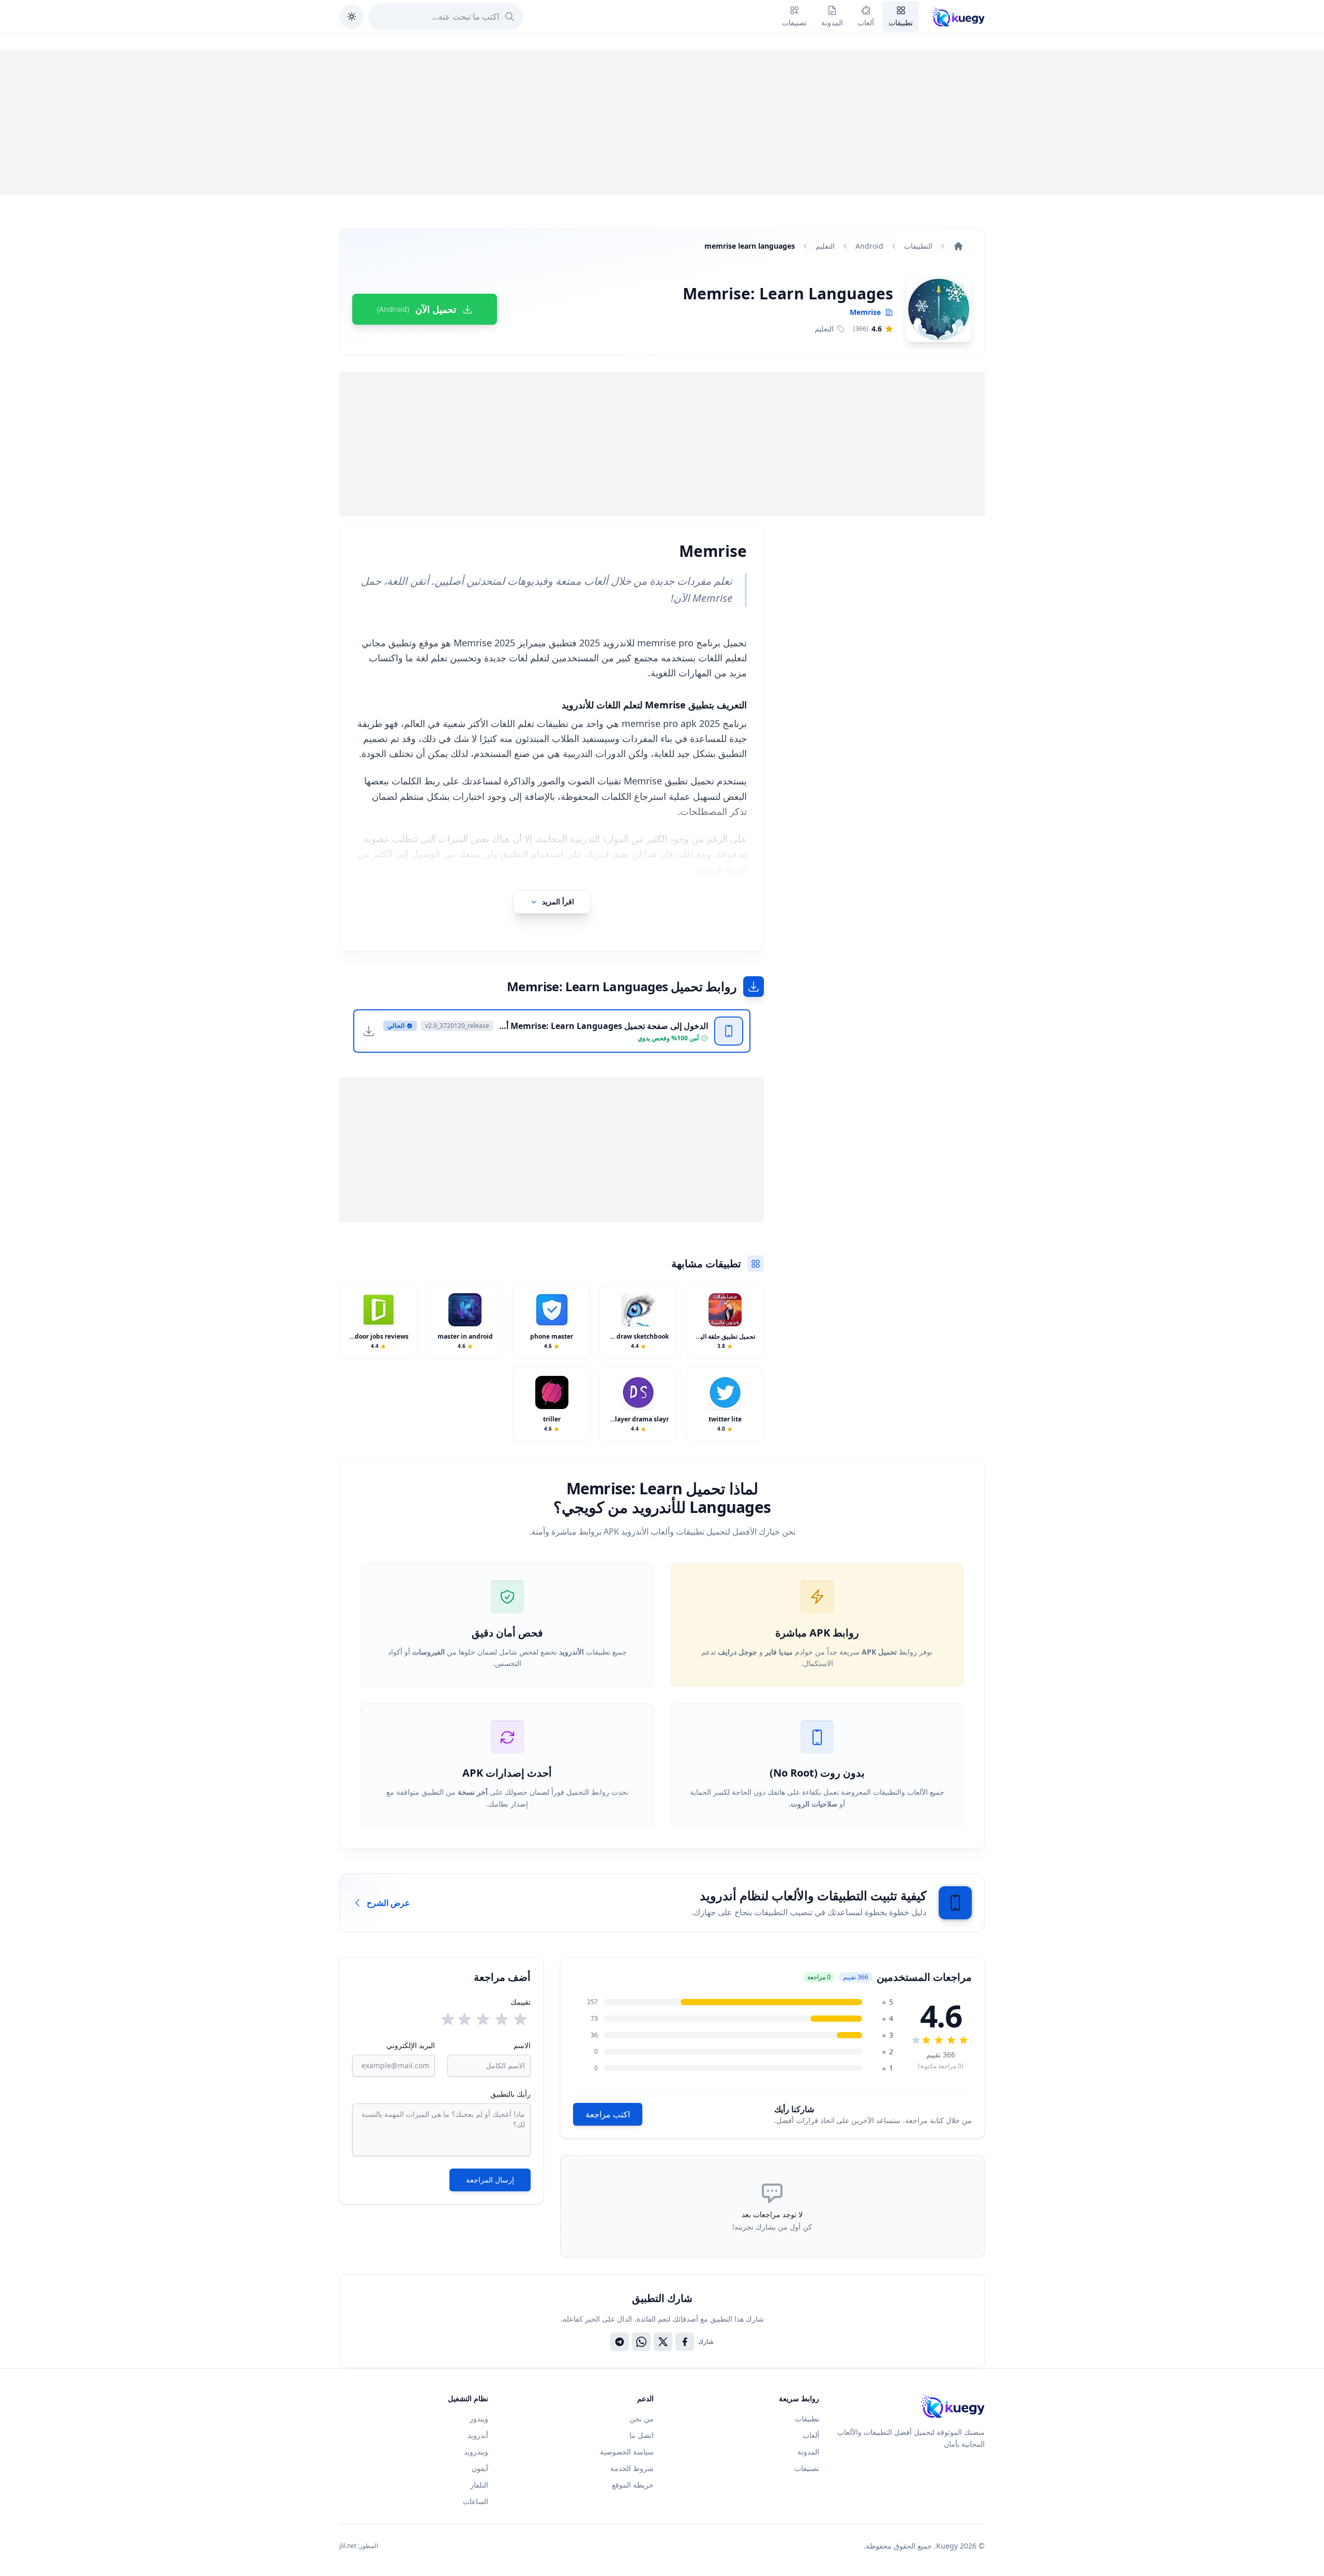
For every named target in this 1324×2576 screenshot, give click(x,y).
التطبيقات (918, 246)
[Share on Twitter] (663, 2342)
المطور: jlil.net (359, 2546)
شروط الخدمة (632, 2468)
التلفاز (479, 2485)
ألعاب (811, 2435)
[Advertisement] (662, 123)
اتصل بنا (642, 2435)
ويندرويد (476, 2452)
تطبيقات (807, 2419)
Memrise (865, 312)
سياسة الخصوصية (627, 2452)
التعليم (825, 246)
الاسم (522, 2045)
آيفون (480, 2468)
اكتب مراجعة (608, 2114)
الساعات (476, 2501)
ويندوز (479, 2419)
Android (869, 246)
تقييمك (521, 2002)
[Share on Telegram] (620, 2342)
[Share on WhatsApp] (641, 2342)
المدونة (808, 2452)
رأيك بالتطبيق (510, 2094)
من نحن (642, 2419)
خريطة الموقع (633, 2485)
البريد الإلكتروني (411, 2045)
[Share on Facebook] (685, 2342)
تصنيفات (807, 2468)
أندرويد (478, 2435)
